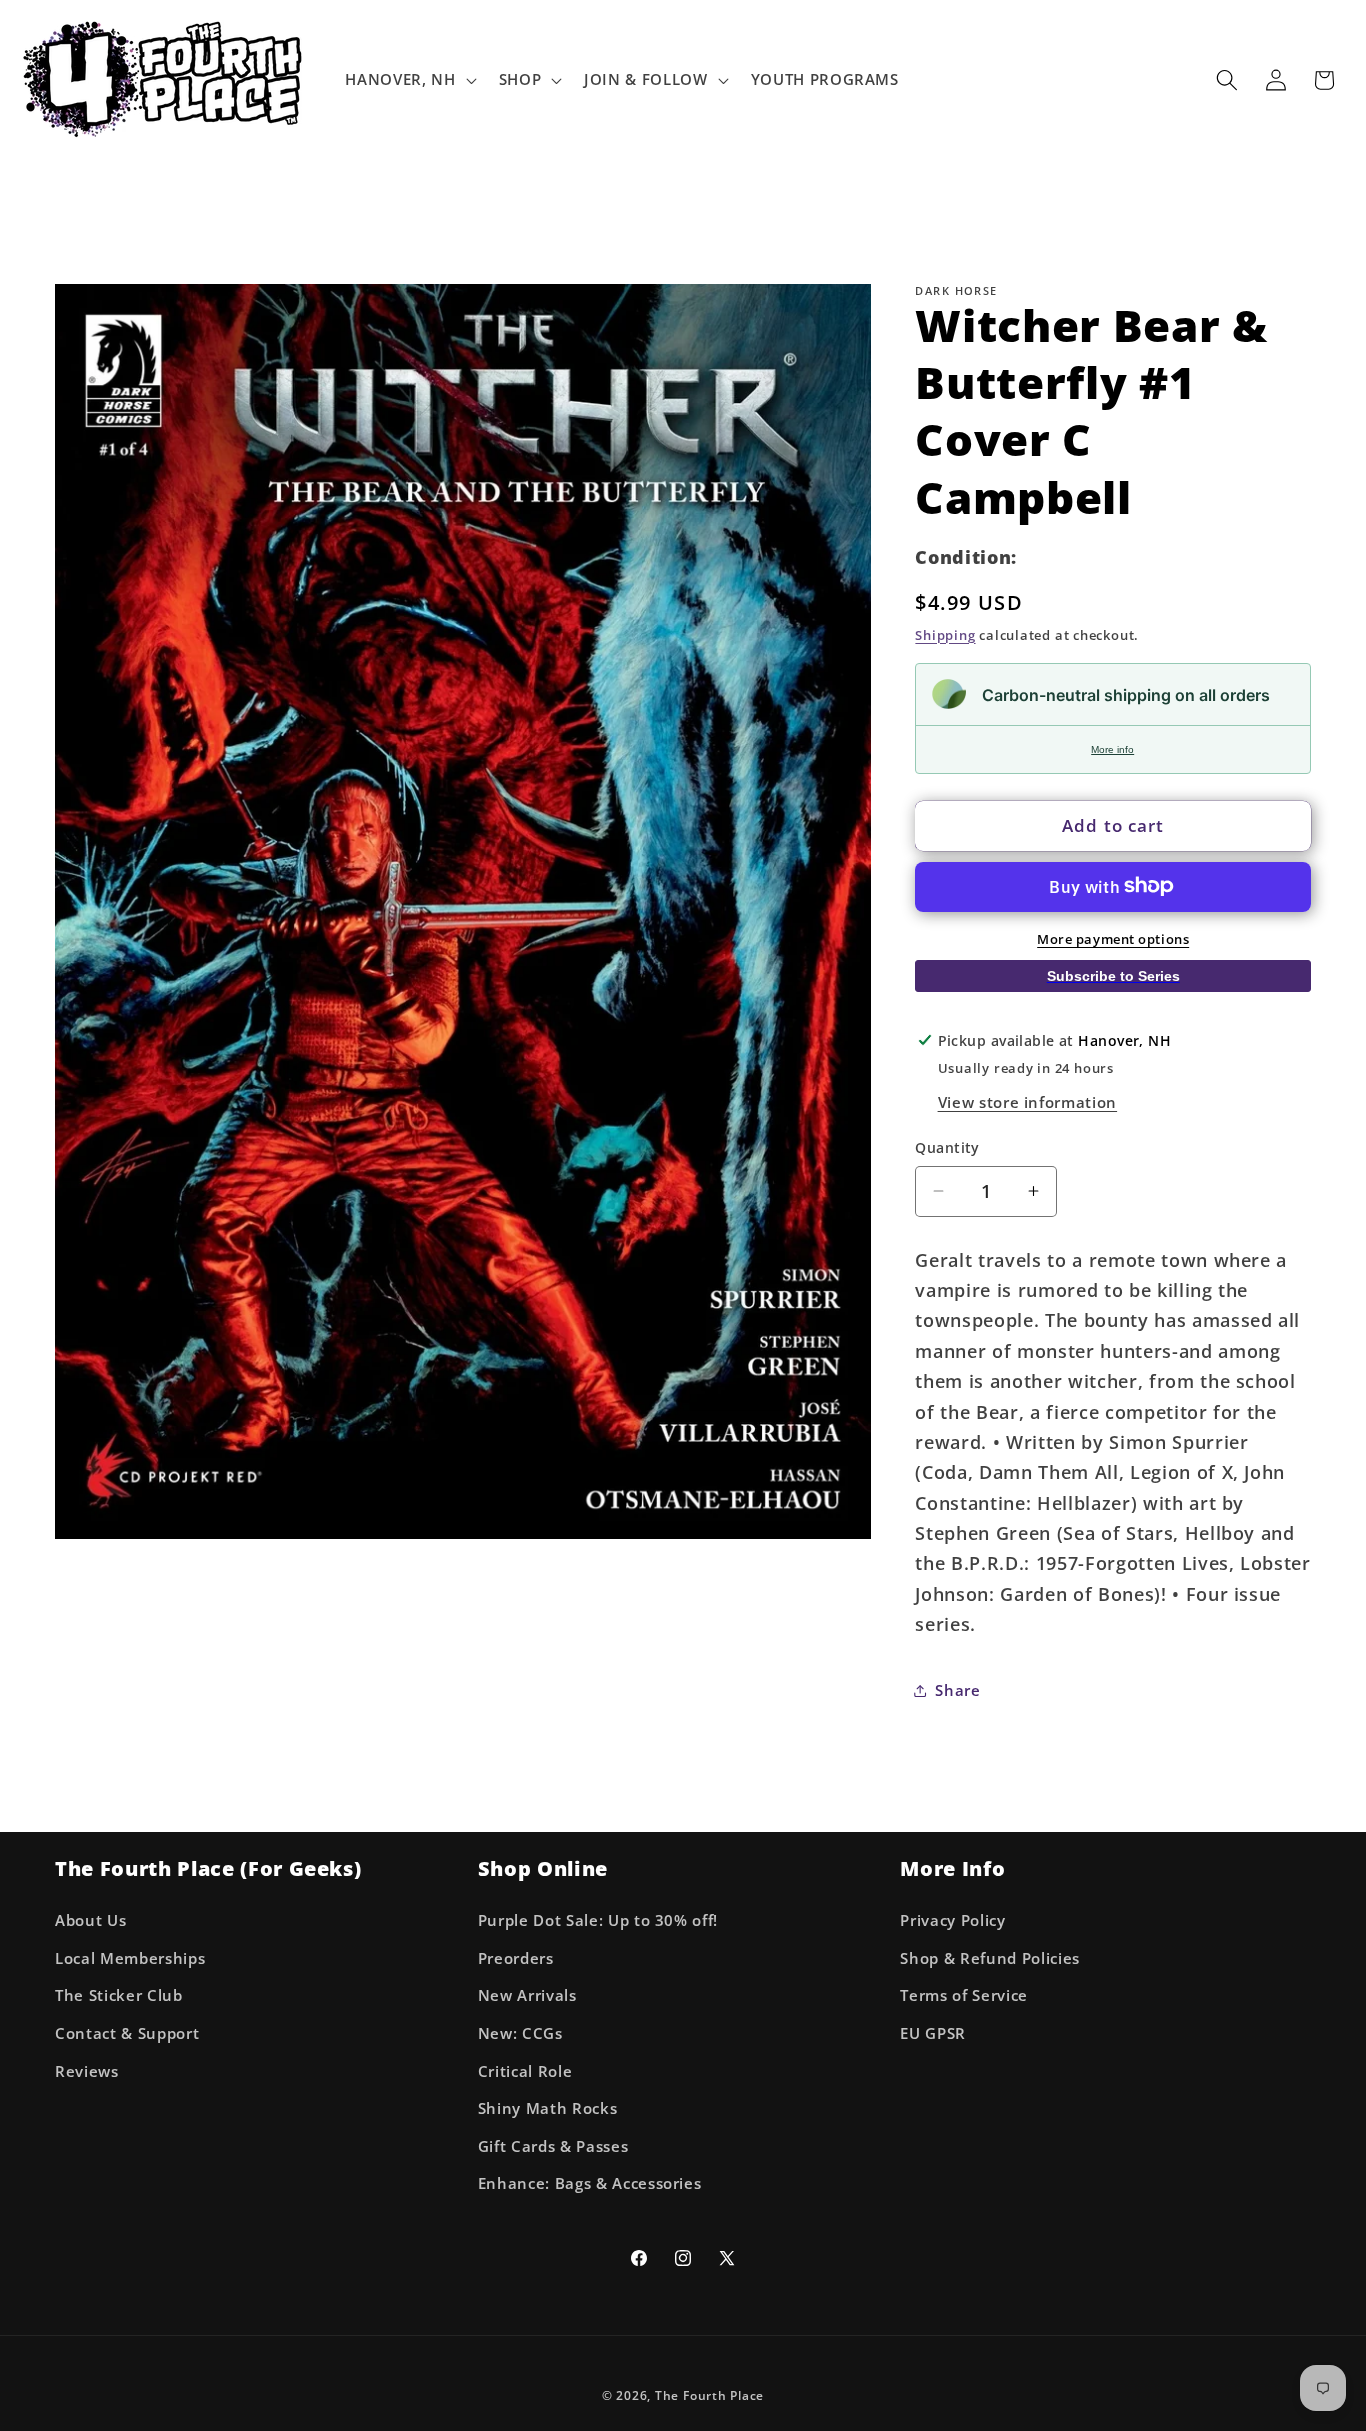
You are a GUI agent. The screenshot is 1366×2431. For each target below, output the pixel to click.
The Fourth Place (709, 2395)
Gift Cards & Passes (553, 2145)
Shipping (945, 634)
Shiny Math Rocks (548, 2107)
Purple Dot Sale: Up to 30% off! (598, 1919)
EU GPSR (933, 2032)
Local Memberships (130, 1957)
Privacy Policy (952, 1919)
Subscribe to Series (1113, 976)
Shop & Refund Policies (990, 1957)
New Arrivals (527, 1995)
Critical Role (525, 2070)
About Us (90, 1919)
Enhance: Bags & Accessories (590, 2183)
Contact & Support (127, 2032)
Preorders (516, 1957)
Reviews (87, 2070)
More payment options (1113, 938)
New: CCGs (520, 2032)
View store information (1028, 1102)
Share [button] (957, 1689)
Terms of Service (964, 1995)
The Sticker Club (119, 1995)
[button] (408, 80)
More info (1112, 748)
